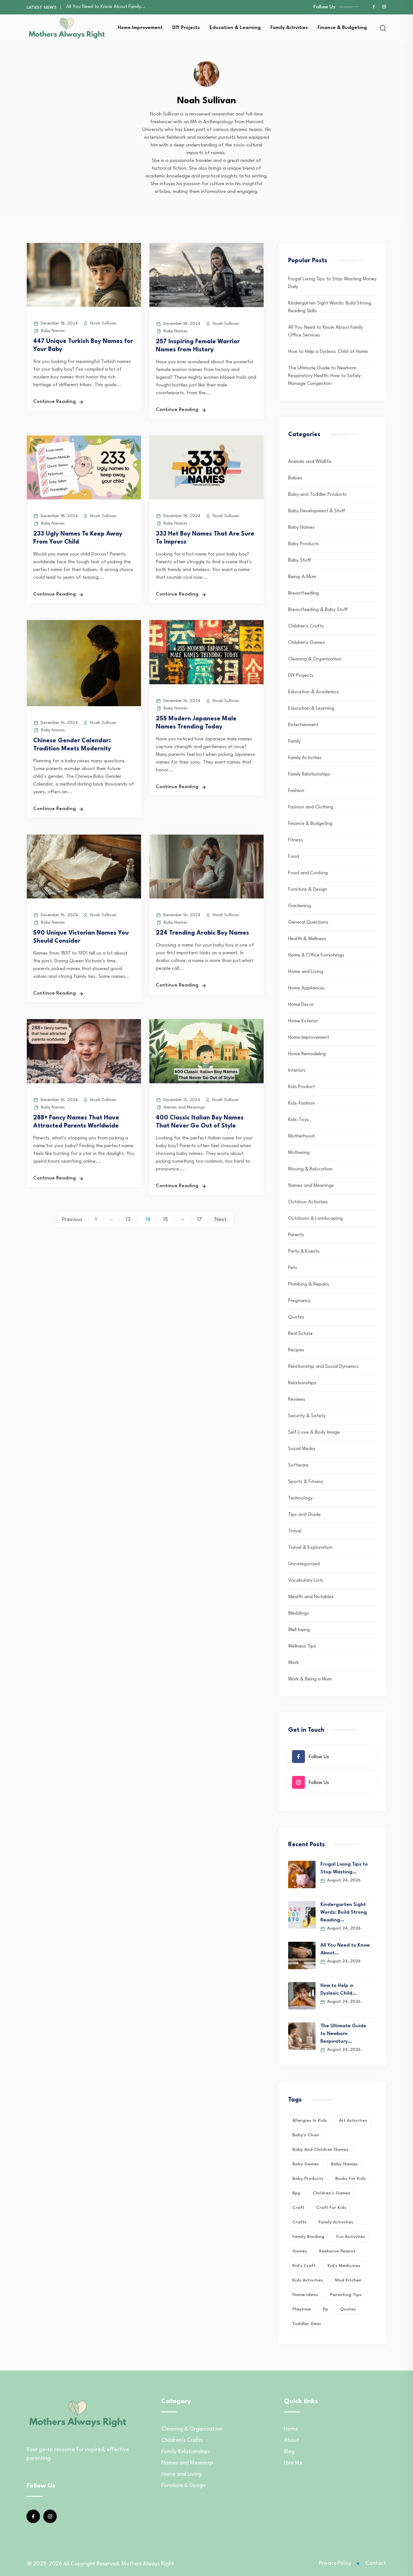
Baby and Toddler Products (317, 495)
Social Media (302, 1449)
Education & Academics (313, 692)
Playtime (302, 2309)
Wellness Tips (302, 1646)
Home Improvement (140, 28)
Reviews (297, 1400)
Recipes (296, 1350)
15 (166, 1220)
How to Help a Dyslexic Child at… (101, 9)
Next (221, 1220)
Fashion (296, 791)
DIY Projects (186, 28)
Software (298, 1465)
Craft (298, 2208)
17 (199, 1220)
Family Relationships (309, 774)
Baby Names (53, 331)
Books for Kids (351, 2179)
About (292, 2440)
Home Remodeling (307, 1054)
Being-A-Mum (302, 577)
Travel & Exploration (310, 1548)
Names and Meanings (184, 1107)
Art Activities (353, 2120)
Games (300, 2251)
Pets (293, 1268)
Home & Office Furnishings (316, 955)
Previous (72, 1220)
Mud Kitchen (348, 2280)
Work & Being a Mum (310, 1679)
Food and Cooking (308, 873)
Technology (300, 1498)
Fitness (296, 840)
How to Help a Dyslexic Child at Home (328, 352)
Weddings (299, 1614)
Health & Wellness (307, 939)
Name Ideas (305, 2295)
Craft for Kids (331, 2208)
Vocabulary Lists (306, 1581)
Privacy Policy (335, 2563)
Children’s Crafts (182, 2440)
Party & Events (304, 1252)
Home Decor (301, 1005)
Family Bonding (308, 2237)
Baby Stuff (300, 561)
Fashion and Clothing (311, 807)
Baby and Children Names (320, 2150)
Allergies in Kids (310, 2120)
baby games (306, 2164)
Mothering (299, 1153)
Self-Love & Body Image (314, 1433)
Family (294, 742)
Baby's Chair (306, 2135)
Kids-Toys (298, 1120)
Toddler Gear (307, 2324)
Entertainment (303, 725)
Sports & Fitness (306, 1482)
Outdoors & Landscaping (315, 1219)
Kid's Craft (304, 2266)
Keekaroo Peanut (337, 2251)
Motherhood (301, 1136)
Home (291, 2429)
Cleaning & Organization (315, 659)
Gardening (300, 906)
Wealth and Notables (311, 1597)
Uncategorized (304, 1564)
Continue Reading (55, 402)
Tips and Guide (304, 1515)
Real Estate (300, 1334)
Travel (295, 1531)
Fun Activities (351, 2237)
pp (325, 2309)
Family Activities (289, 28)
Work (293, 1663)
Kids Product (302, 1087)
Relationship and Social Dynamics (323, 1367)
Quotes (296, 1317)
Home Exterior (303, 1021)
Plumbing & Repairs (309, 1284)
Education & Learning (235, 28)
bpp (297, 2193)
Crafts (299, 2222)
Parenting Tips (346, 2295)
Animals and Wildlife (310, 462)
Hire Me (293, 2463)
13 (128, 1220)
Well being (299, 1630)
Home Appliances (307, 988)
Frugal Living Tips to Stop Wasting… (344, 1868)
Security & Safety (307, 1416)
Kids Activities (308, 2280)
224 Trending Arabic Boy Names (202, 933)
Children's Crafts (306, 626)
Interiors (297, 1071)
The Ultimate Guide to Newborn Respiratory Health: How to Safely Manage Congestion (324, 376)
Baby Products (304, 544)
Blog (289, 2452)
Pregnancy (299, 1301)
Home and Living (306, 972)
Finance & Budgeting (342, 28)
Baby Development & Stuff (317, 511)
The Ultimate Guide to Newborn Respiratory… (343, 2034)
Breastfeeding (303, 593)
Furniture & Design (308, 890)
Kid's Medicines (344, 2266)
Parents (296, 1235)
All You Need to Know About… (345, 1949)
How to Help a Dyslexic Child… (338, 1990)
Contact (376, 2563)
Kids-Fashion (302, 1103)
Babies (295, 478)
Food (294, 857)
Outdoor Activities (308, 1202)
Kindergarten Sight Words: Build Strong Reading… (344, 1913)
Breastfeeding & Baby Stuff (318, 610)
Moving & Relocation (310, 1169)
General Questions (308, 922)
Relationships (302, 1383)
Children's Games (307, 643)
